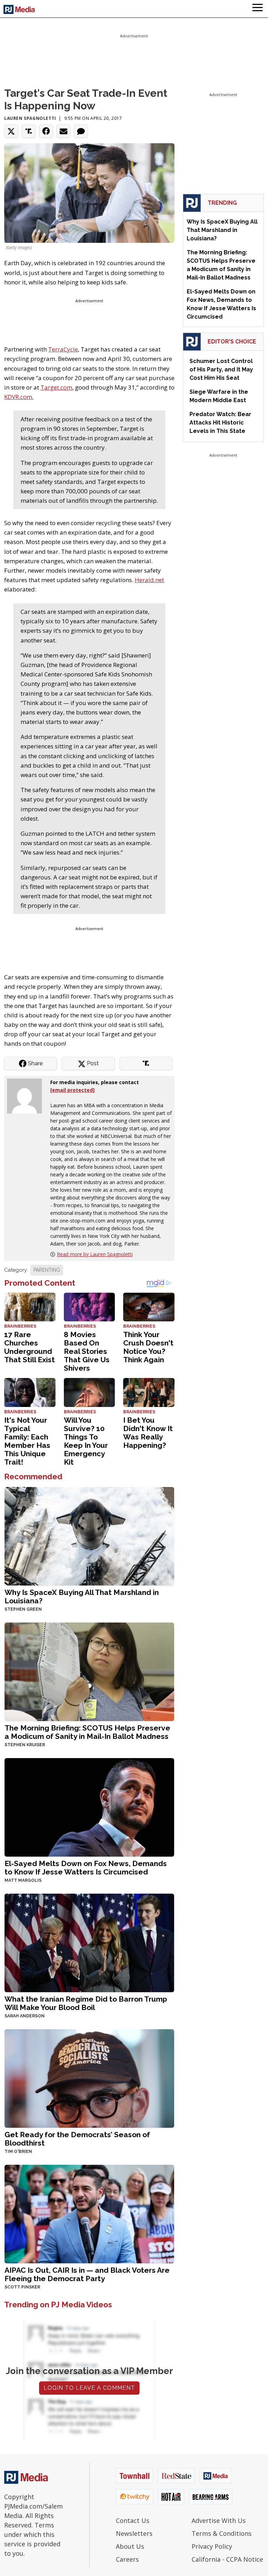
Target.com (56, 387)
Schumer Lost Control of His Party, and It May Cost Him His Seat (221, 369)
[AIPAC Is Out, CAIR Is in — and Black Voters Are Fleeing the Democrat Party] (89, 2213)
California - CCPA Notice (227, 2559)
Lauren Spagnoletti (30, 118)
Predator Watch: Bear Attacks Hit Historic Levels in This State (220, 423)
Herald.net (149, 580)
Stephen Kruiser (25, 1745)
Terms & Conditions (222, 2533)
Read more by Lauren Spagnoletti (95, 1254)
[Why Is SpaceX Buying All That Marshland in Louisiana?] (89, 1535)
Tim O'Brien (18, 2151)
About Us (130, 2546)
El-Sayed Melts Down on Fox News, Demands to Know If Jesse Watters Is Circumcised (86, 1868)
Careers (127, 2559)
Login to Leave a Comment (89, 2388)
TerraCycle (63, 349)
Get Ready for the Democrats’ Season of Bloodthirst (77, 2139)
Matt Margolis (23, 1880)
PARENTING (47, 1270)
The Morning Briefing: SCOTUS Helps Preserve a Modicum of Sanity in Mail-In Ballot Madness (87, 1732)
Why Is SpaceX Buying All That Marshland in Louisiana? (82, 1597)
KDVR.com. (19, 397)
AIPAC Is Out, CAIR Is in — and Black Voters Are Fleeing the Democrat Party (87, 2274)
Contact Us (133, 2520)
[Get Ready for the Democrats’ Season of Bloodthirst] (89, 2078)
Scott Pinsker (22, 2287)
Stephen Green (23, 1609)
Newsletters (134, 2533)
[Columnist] (27, 1095)
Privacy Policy (212, 2546)
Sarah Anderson (25, 2016)
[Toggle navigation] (258, 9)
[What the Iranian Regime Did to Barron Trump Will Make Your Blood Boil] (89, 1942)
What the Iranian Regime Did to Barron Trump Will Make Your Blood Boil (86, 2003)
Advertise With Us (219, 2520)
